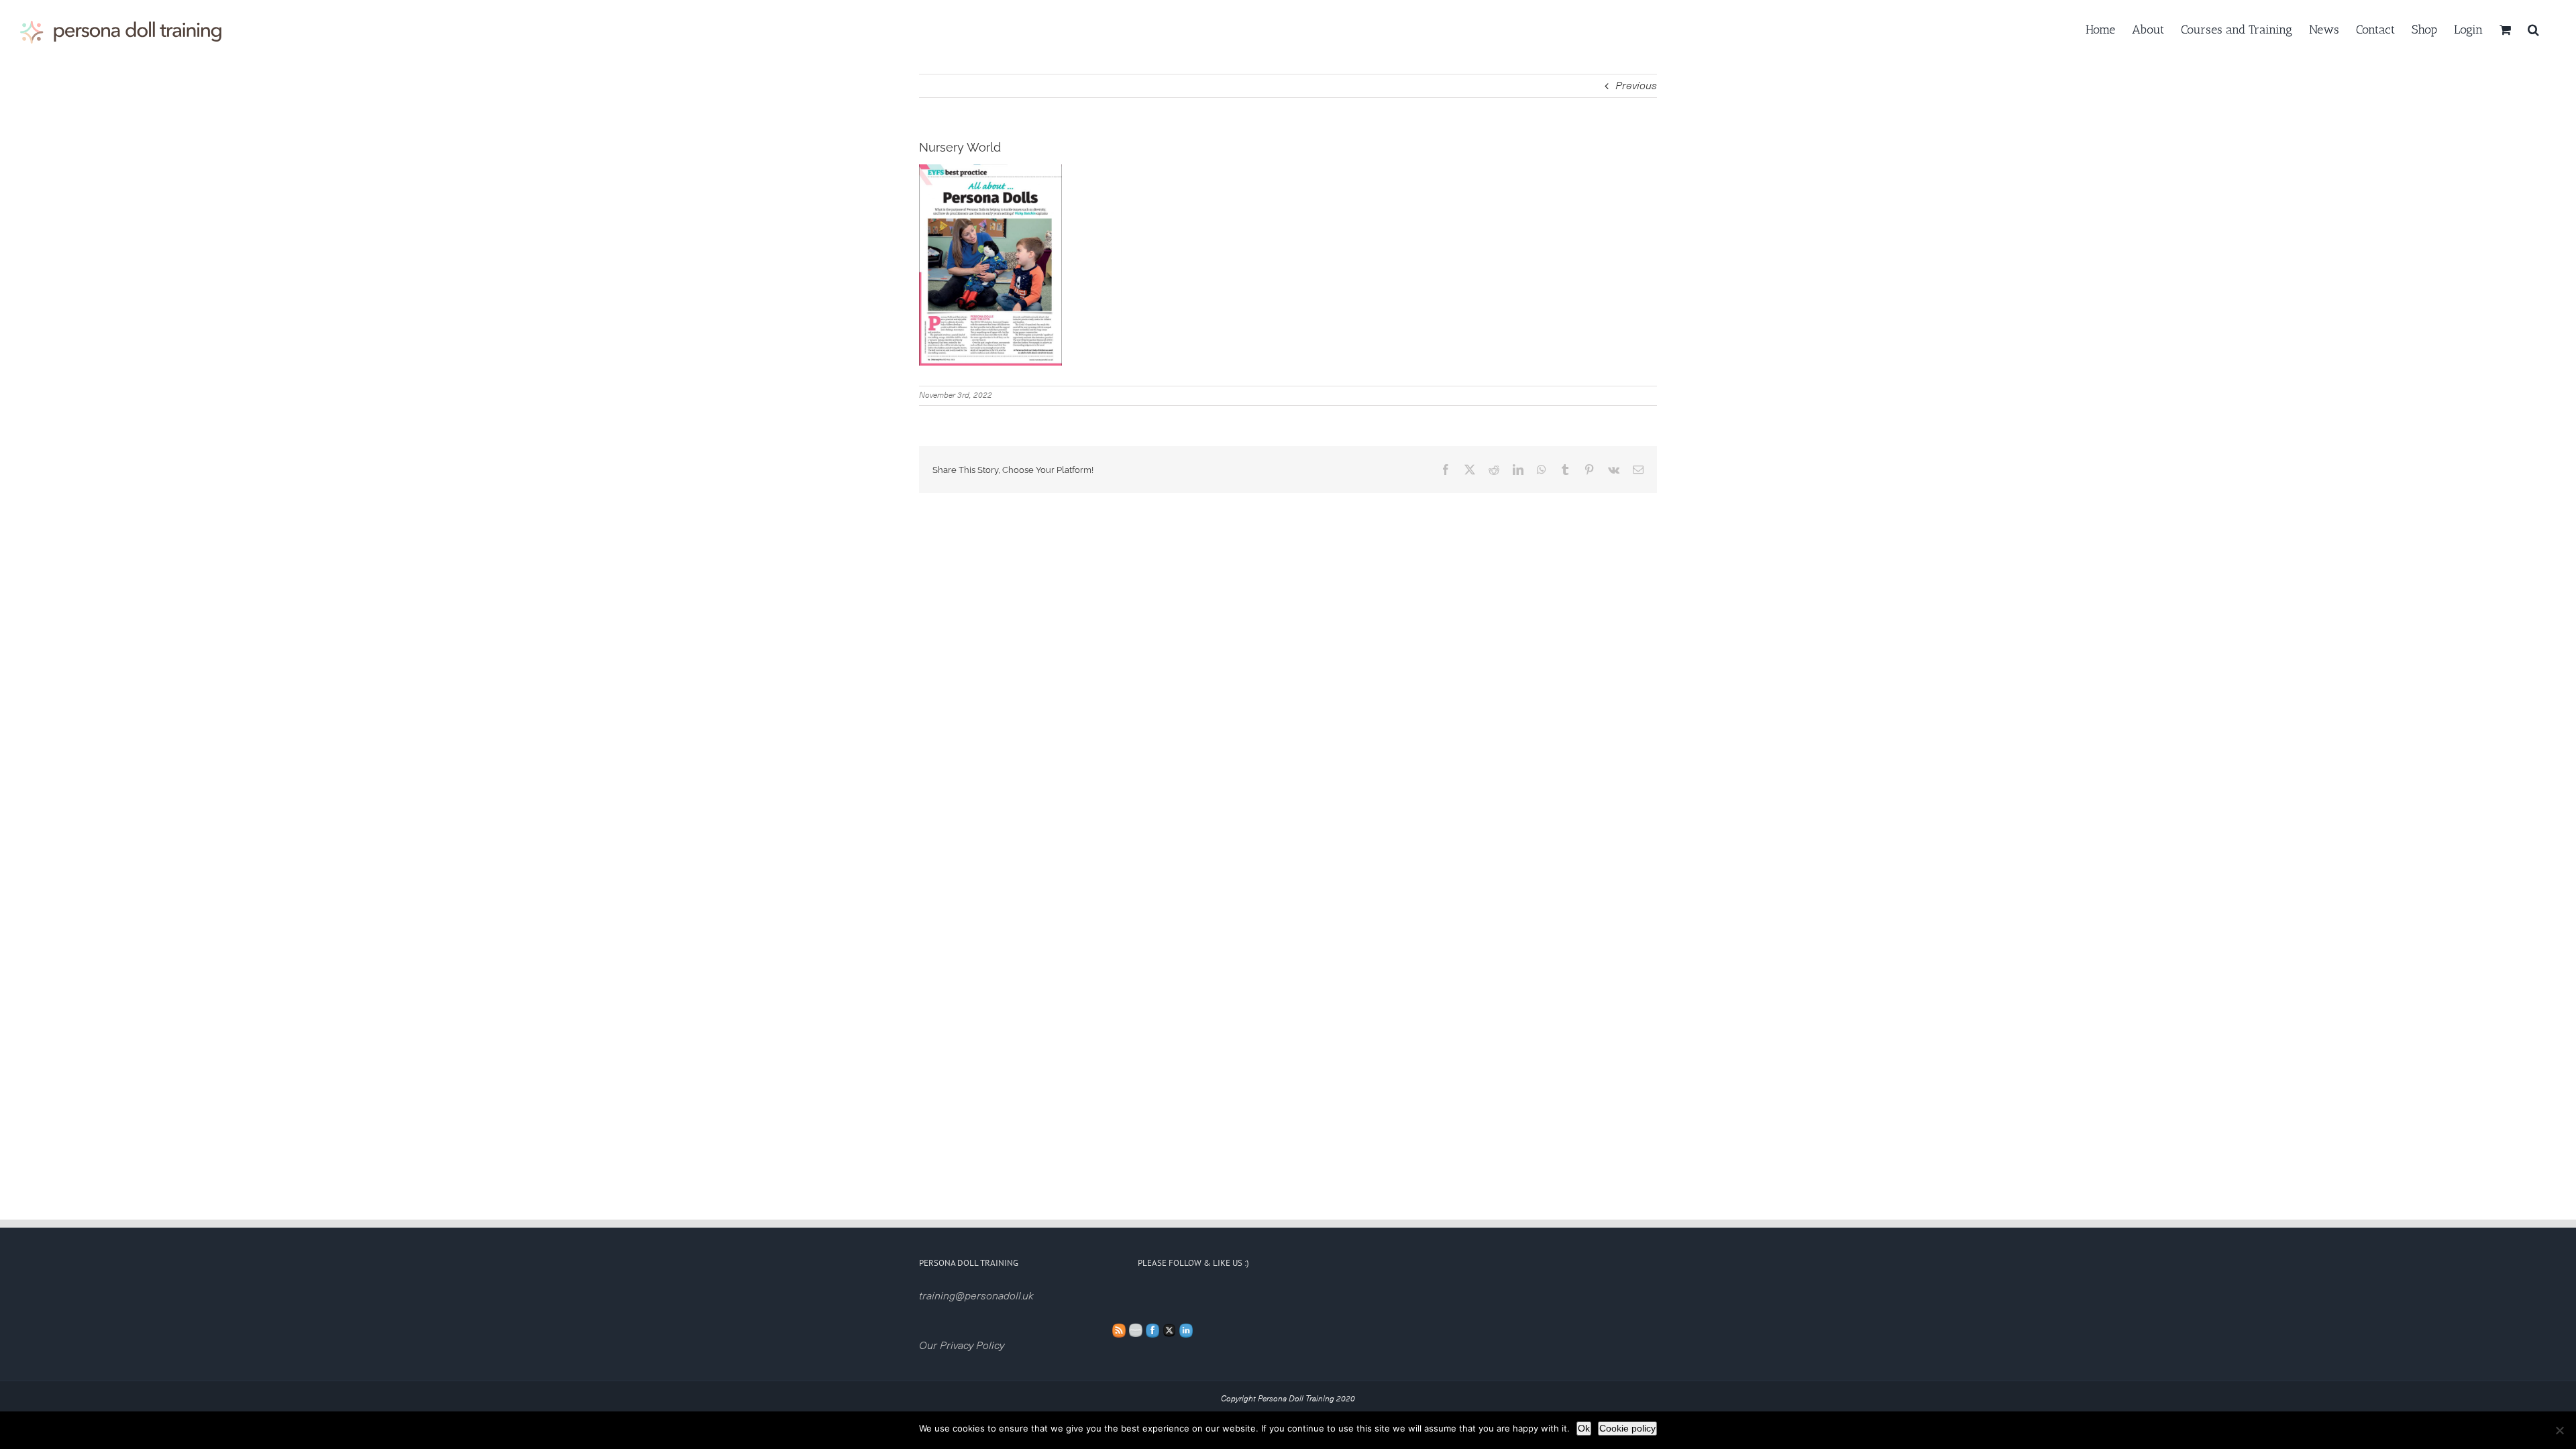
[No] (2559, 1430)
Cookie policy (1627, 1428)
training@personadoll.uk (976, 1296)
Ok (1584, 1428)
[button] (2533, 28)
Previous (1636, 86)
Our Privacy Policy (962, 1346)
